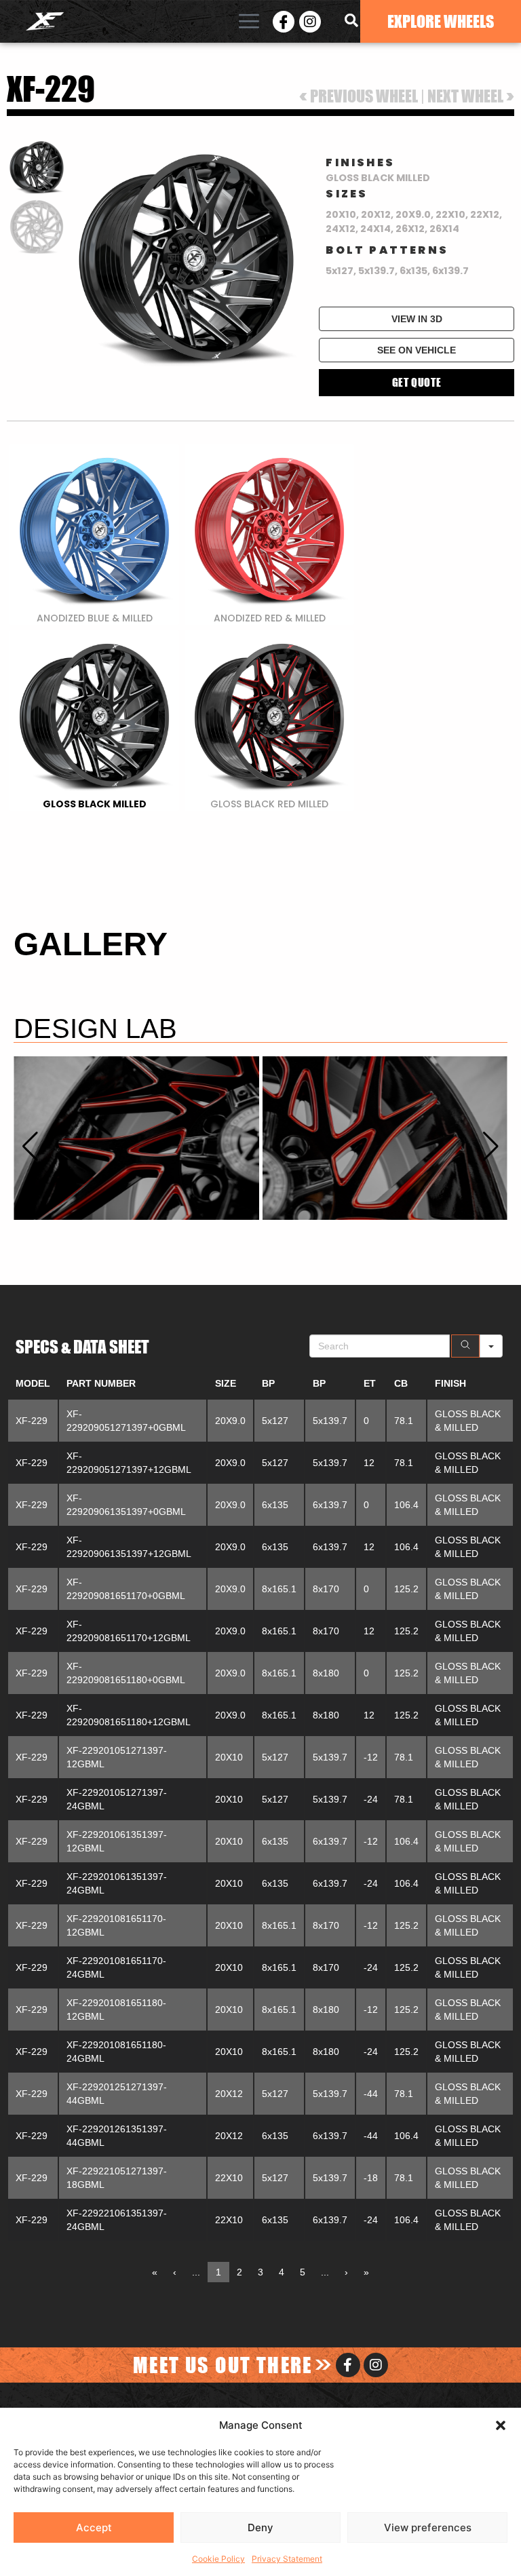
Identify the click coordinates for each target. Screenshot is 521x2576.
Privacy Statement (287, 2559)
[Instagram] (310, 22)
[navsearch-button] (351, 22)
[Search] (465, 1346)
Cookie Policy (218, 2559)
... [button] (196, 2272)
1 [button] (218, 2272)
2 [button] (239, 2272)
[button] (501, 2425)
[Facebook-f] (348, 2365)
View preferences (428, 2527)
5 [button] (303, 2272)
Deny (260, 2527)
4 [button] (282, 2272)
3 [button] (260, 2272)
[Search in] (491, 1346)
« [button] (155, 2272)
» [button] (366, 2272)
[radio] (94, 535)
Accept (94, 2527)
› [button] (346, 2272)
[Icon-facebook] (284, 22)
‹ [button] (175, 2272)
